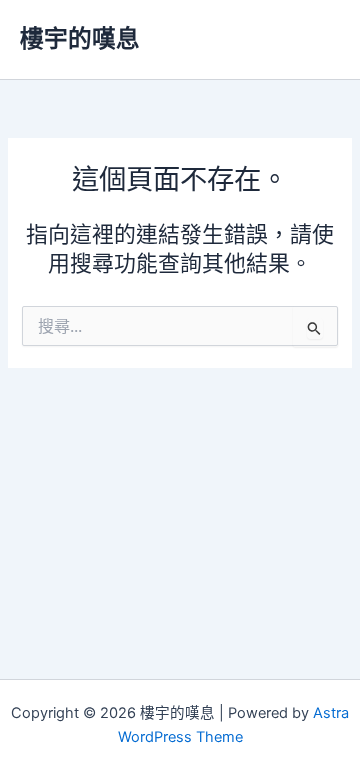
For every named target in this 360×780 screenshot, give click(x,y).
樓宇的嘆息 (80, 38)
